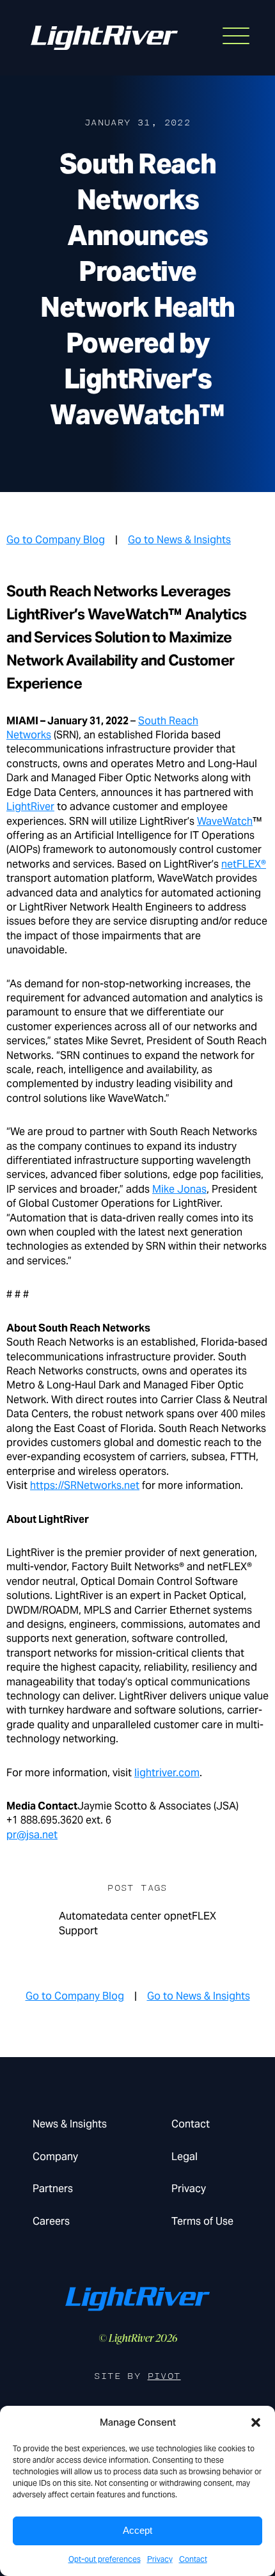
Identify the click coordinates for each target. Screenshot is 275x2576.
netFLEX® (244, 864)
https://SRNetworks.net (85, 1485)
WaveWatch (225, 821)
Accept (137, 2530)
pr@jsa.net (32, 1835)
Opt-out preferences (105, 2559)
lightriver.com (167, 1773)
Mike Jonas (179, 1189)
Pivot (164, 2376)
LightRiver (30, 807)
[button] (256, 2422)
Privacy (160, 2559)
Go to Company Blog (56, 540)
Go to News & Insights (179, 540)
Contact (193, 2559)
